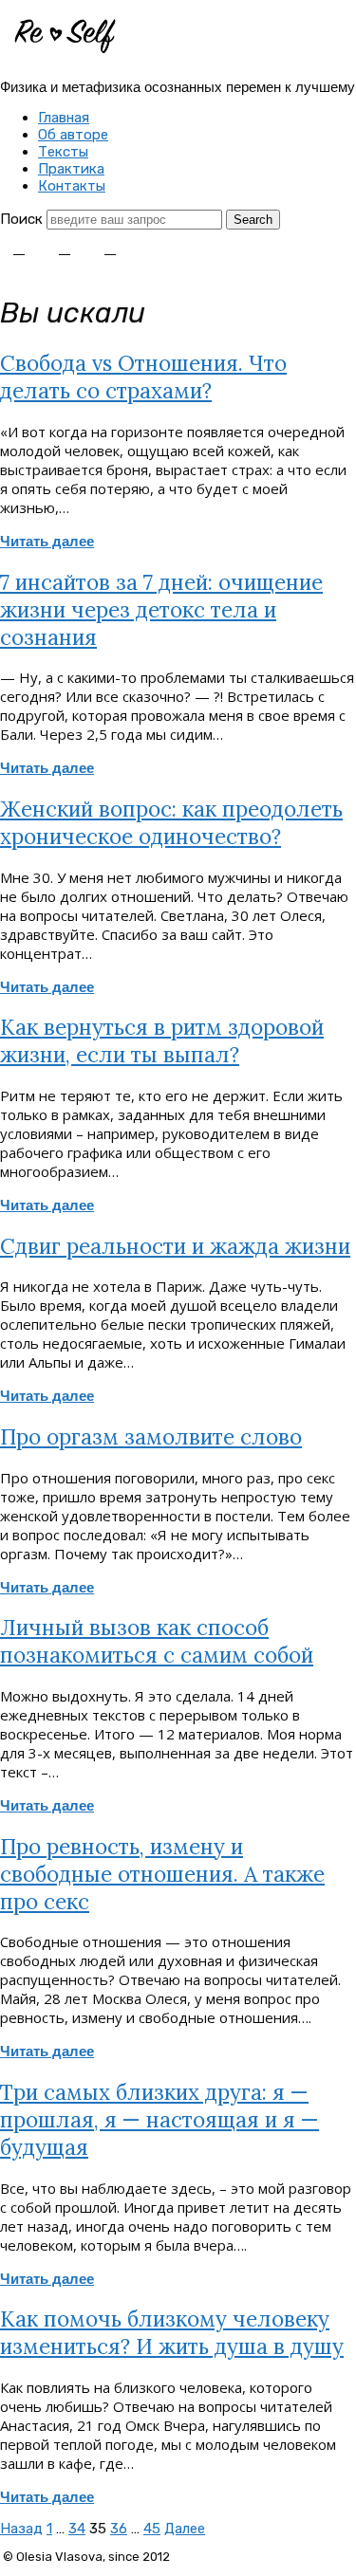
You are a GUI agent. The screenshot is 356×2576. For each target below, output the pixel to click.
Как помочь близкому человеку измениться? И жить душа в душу (172, 2332)
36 (119, 2529)
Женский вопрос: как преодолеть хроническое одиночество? (171, 822)
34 (77, 2529)
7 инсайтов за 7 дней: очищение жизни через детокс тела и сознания (161, 609)
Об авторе (73, 135)
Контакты (72, 186)
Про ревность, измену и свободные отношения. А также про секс (162, 1874)
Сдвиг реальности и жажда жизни (175, 1246)
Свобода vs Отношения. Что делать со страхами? (143, 377)
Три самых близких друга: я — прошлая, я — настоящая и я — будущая (159, 2119)
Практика (71, 169)
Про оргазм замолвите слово (151, 1436)
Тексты (63, 152)
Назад (21, 2529)
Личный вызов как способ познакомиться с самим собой (157, 1641)
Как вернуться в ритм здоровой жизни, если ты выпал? (162, 1040)
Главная (64, 118)
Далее (185, 2529)
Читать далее (47, 541)
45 (152, 2529)
